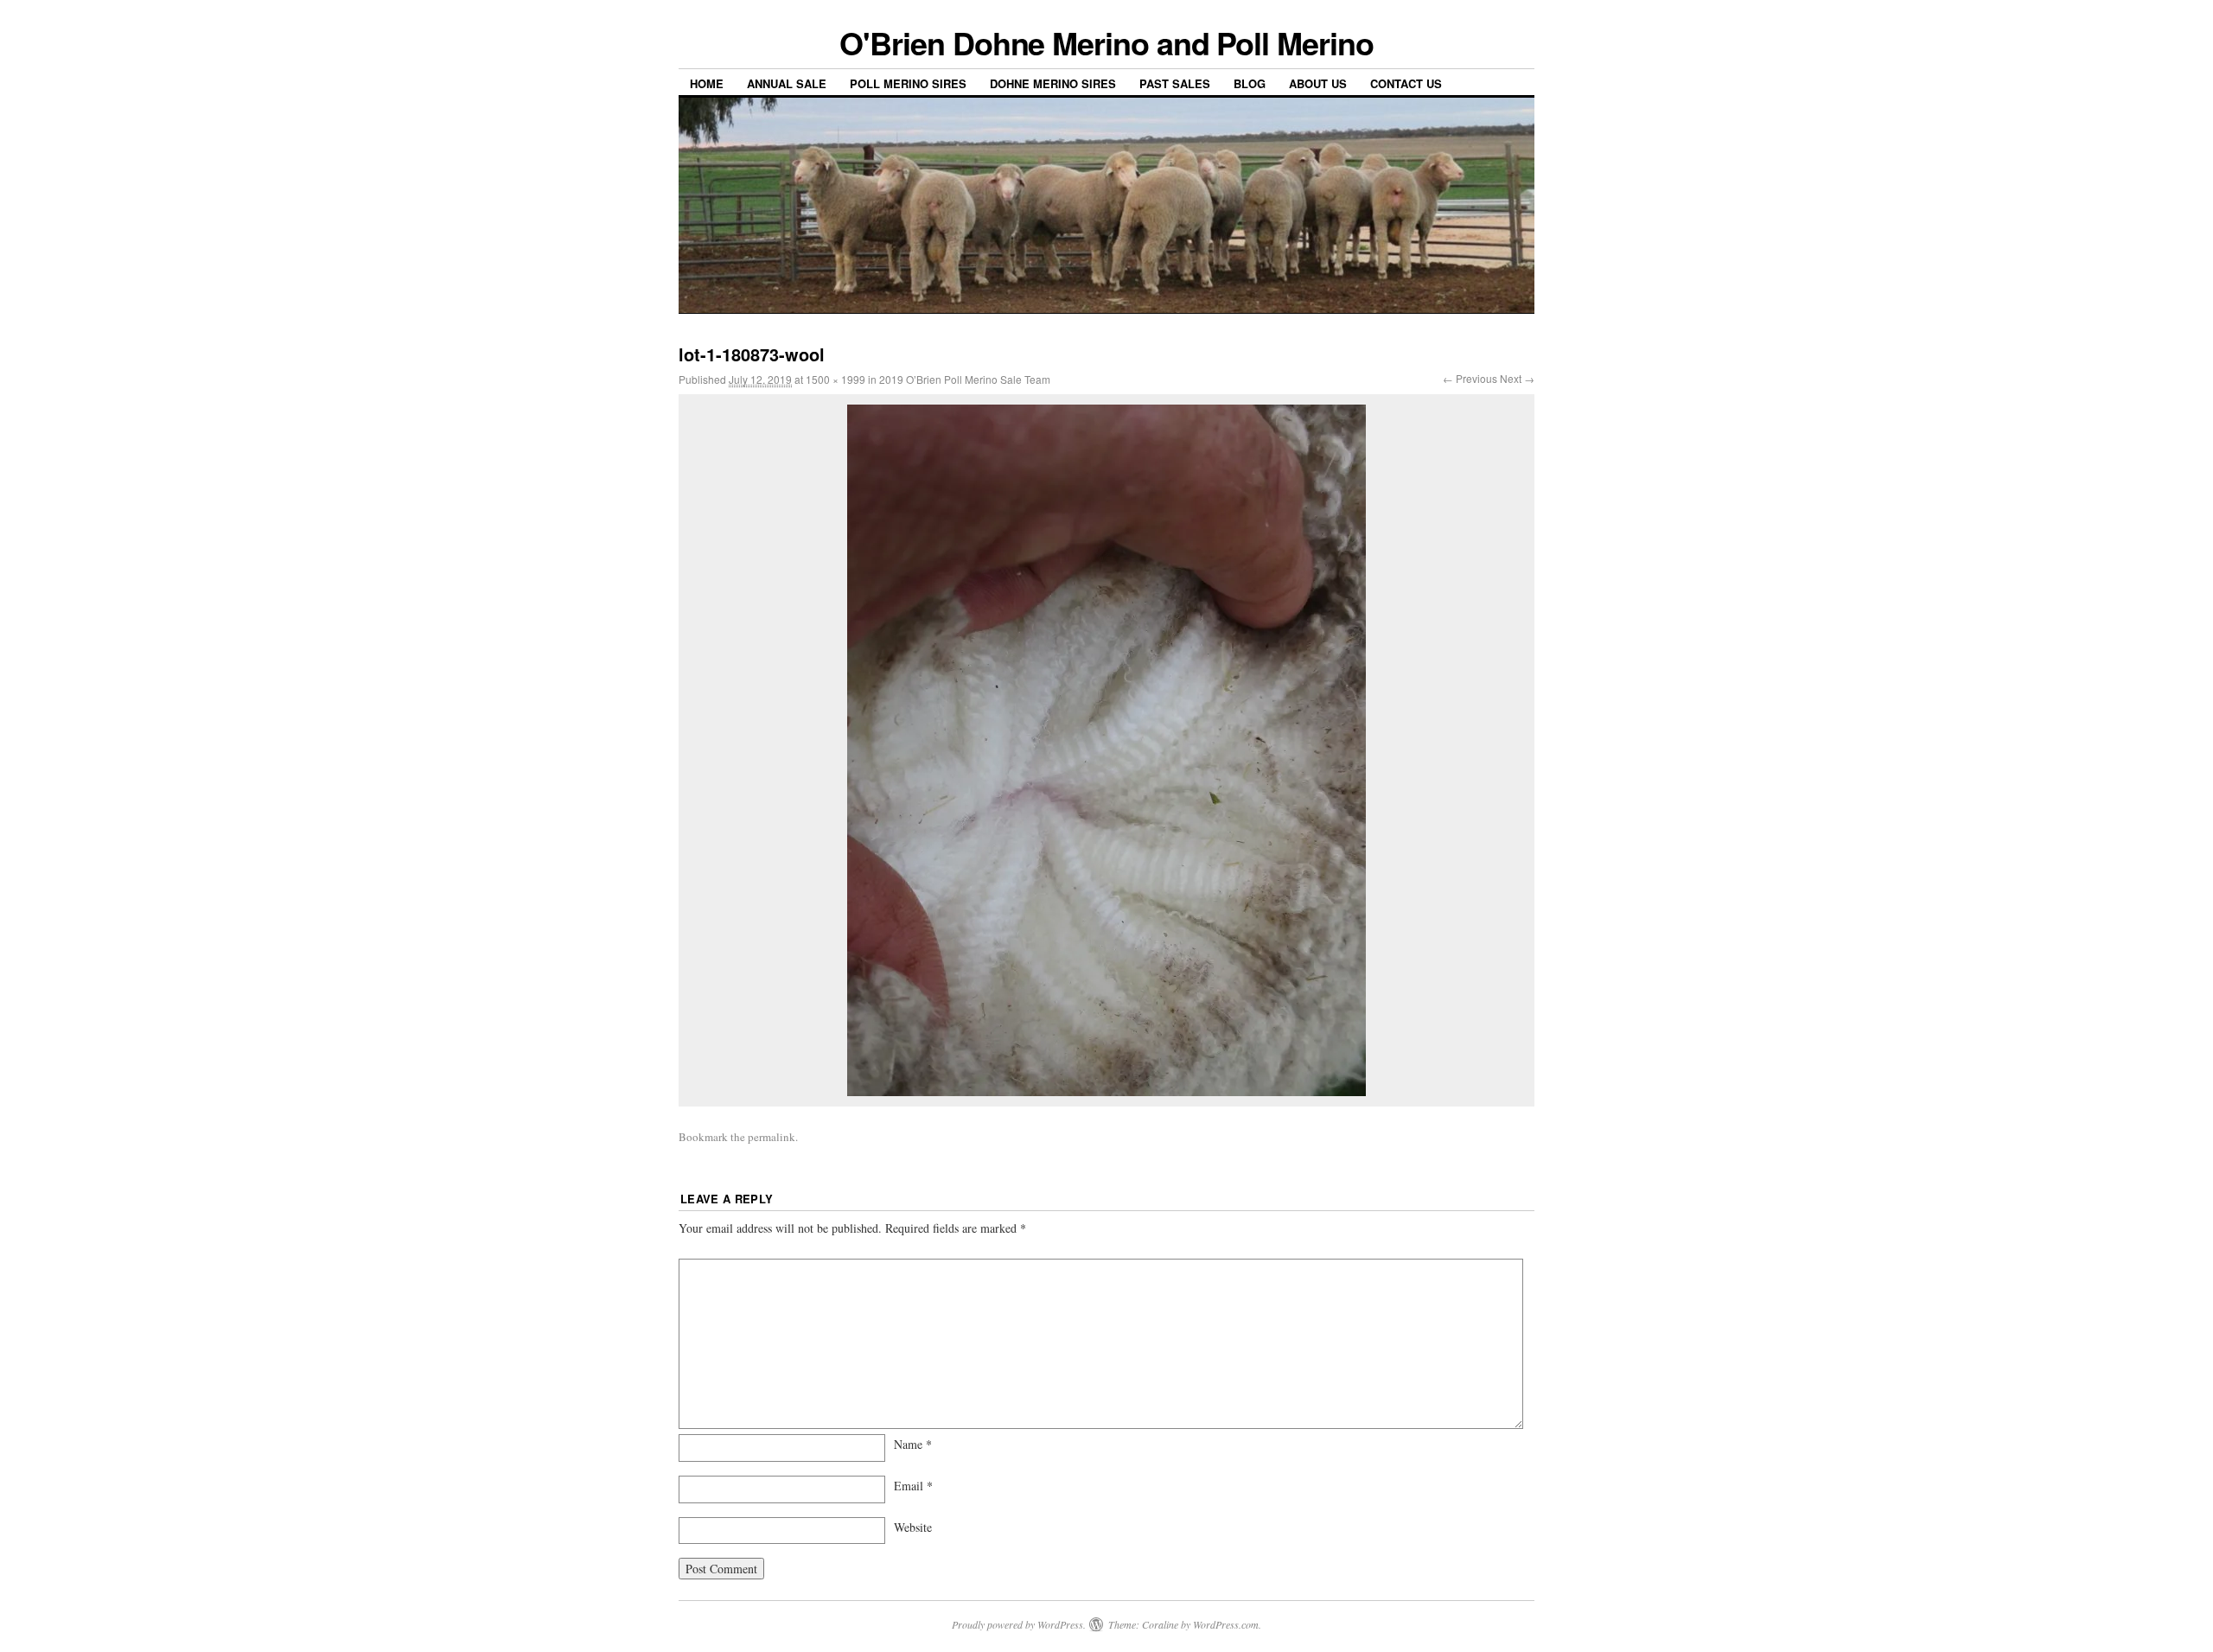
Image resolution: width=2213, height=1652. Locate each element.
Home (707, 83)
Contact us (1406, 83)
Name (913, 1444)
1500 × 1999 (835, 379)
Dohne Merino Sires (1053, 83)
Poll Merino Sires (908, 83)
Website (913, 1527)
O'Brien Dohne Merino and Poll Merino (1106, 42)
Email (913, 1486)
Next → (1517, 378)
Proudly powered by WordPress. (1019, 1624)
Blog (1250, 83)
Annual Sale (787, 83)
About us (1318, 83)
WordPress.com (1226, 1624)
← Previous (1470, 378)
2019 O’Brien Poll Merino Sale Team (965, 379)
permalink (772, 1137)
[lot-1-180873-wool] (1106, 750)
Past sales (1175, 83)
